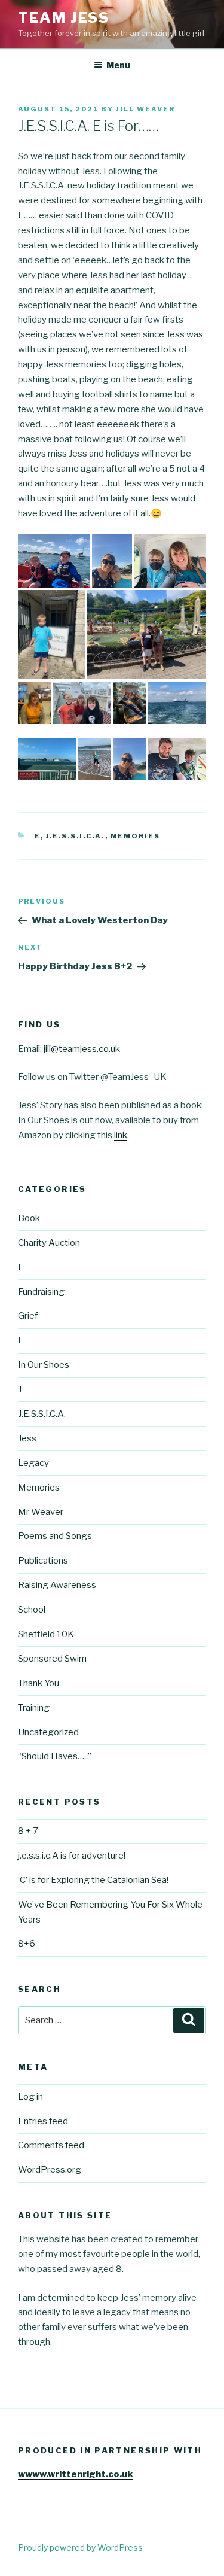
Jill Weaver (145, 109)
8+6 (27, 1944)
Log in (30, 2097)
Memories (136, 836)
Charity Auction (49, 1243)
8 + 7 (28, 1831)
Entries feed (43, 2121)
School (32, 1610)
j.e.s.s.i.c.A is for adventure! (72, 1856)
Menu (118, 65)
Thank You (39, 1683)
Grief (28, 1316)
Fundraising (41, 1292)
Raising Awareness (57, 1585)
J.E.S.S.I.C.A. (76, 836)
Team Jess (64, 18)
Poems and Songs (55, 1536)
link (121, 1135)
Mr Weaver (41, 1512)
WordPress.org (50, 2170)
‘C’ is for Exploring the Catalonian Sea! (93, 1880)
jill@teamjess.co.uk (82, 1049)
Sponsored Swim (52, 1659)
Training (34, 1708)
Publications (43, 1561)
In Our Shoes (44, 1365)
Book (29, 1218)
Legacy (33, 1463)
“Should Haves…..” (55, 1756)
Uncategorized (48, 1732)
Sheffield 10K (46, 1634)
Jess (27, 1438)
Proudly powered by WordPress (80, 2548)
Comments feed (51, 2145)
